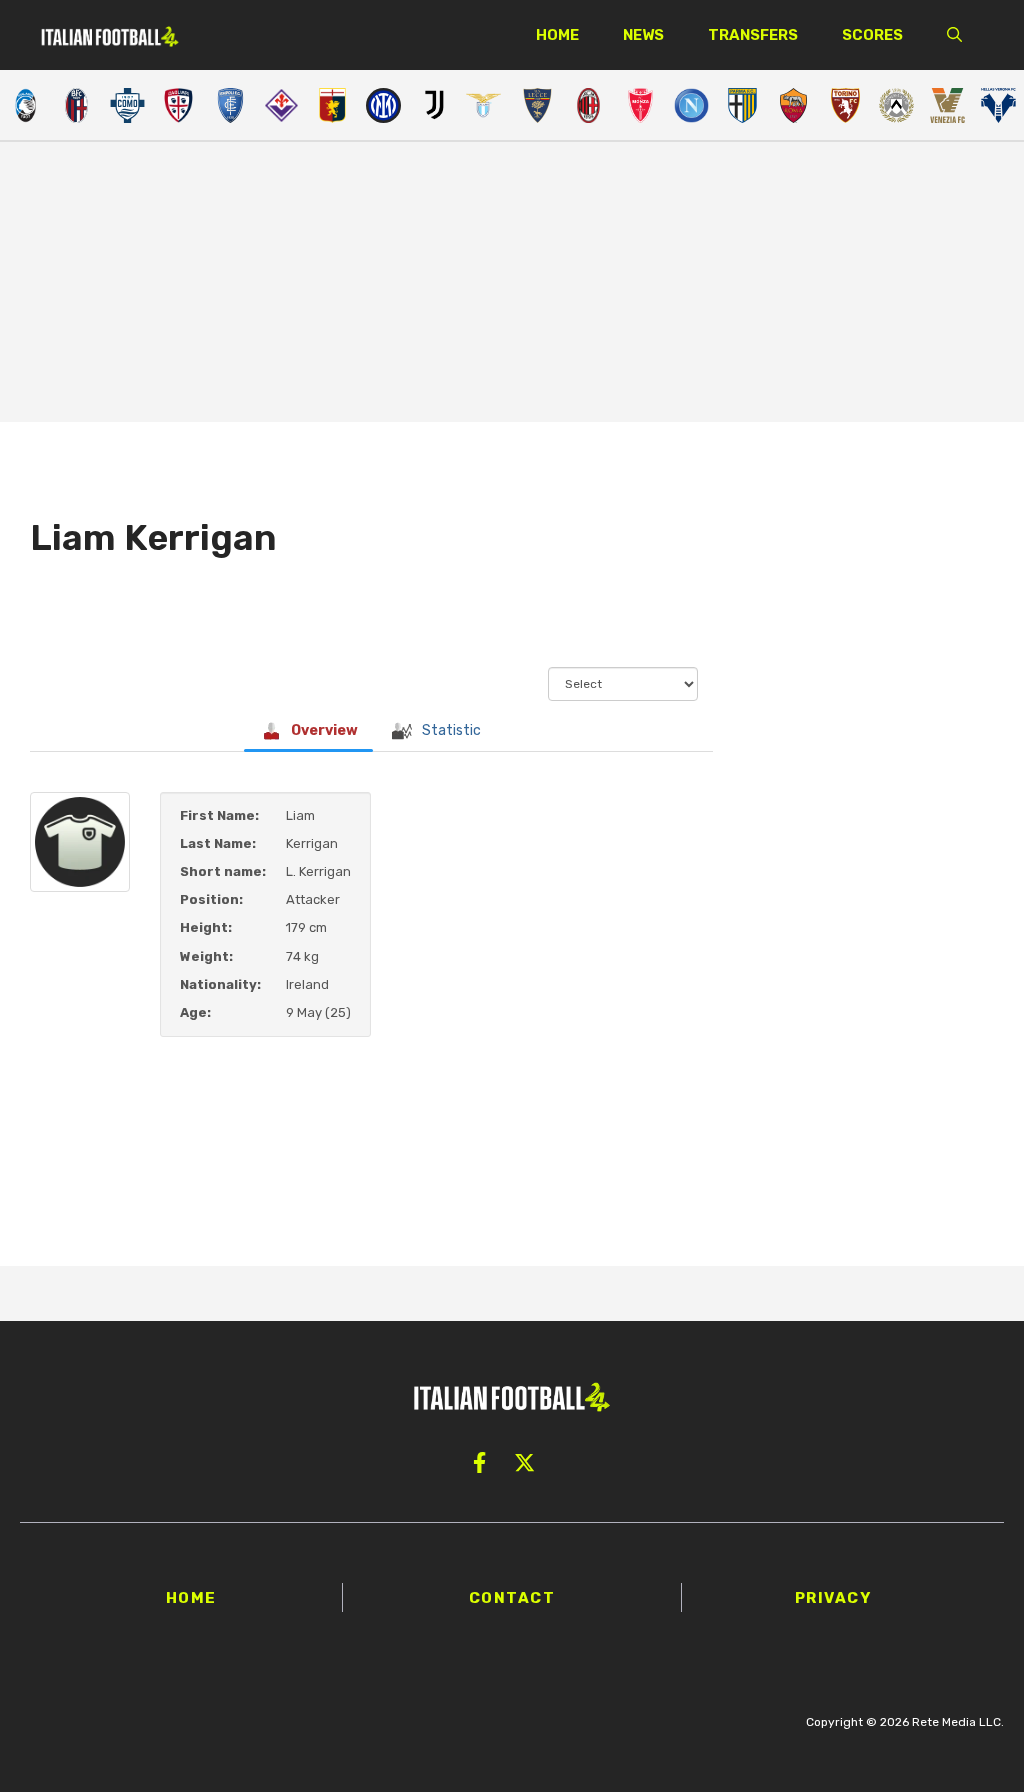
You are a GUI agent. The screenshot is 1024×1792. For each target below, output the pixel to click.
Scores (872, 35)
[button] (954, 35)
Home (557, 35)
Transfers (753, 35)
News (643, 35)
